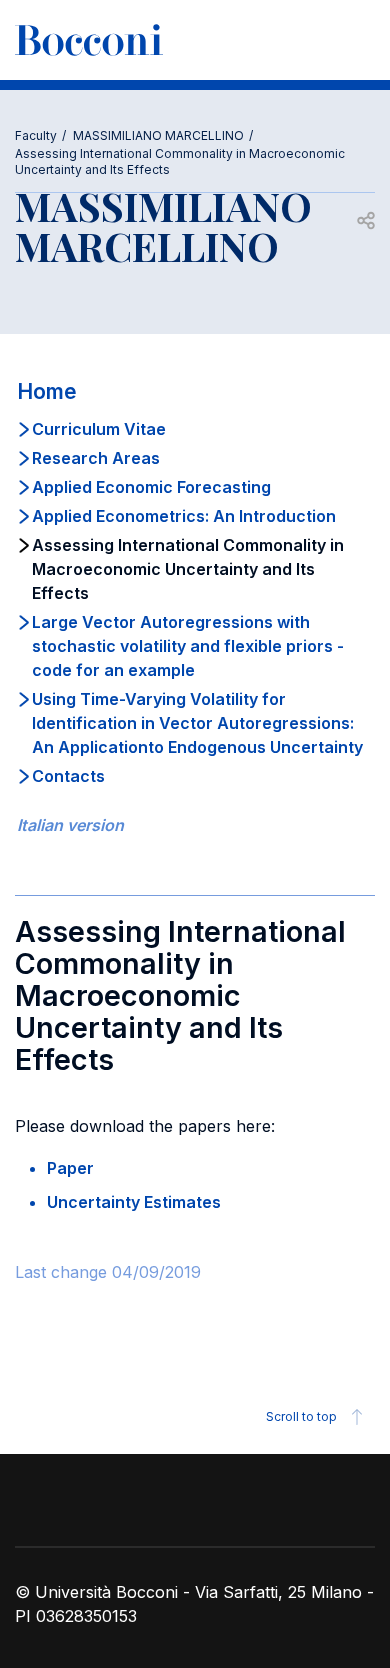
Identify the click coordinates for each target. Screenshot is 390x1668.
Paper (70, 1168)
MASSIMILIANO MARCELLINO (158, 135)
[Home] (89, 40)
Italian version (70, 825)
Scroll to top (301, 1416)
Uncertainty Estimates (134, 1202)
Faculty (36, 135)
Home (47, 391)
